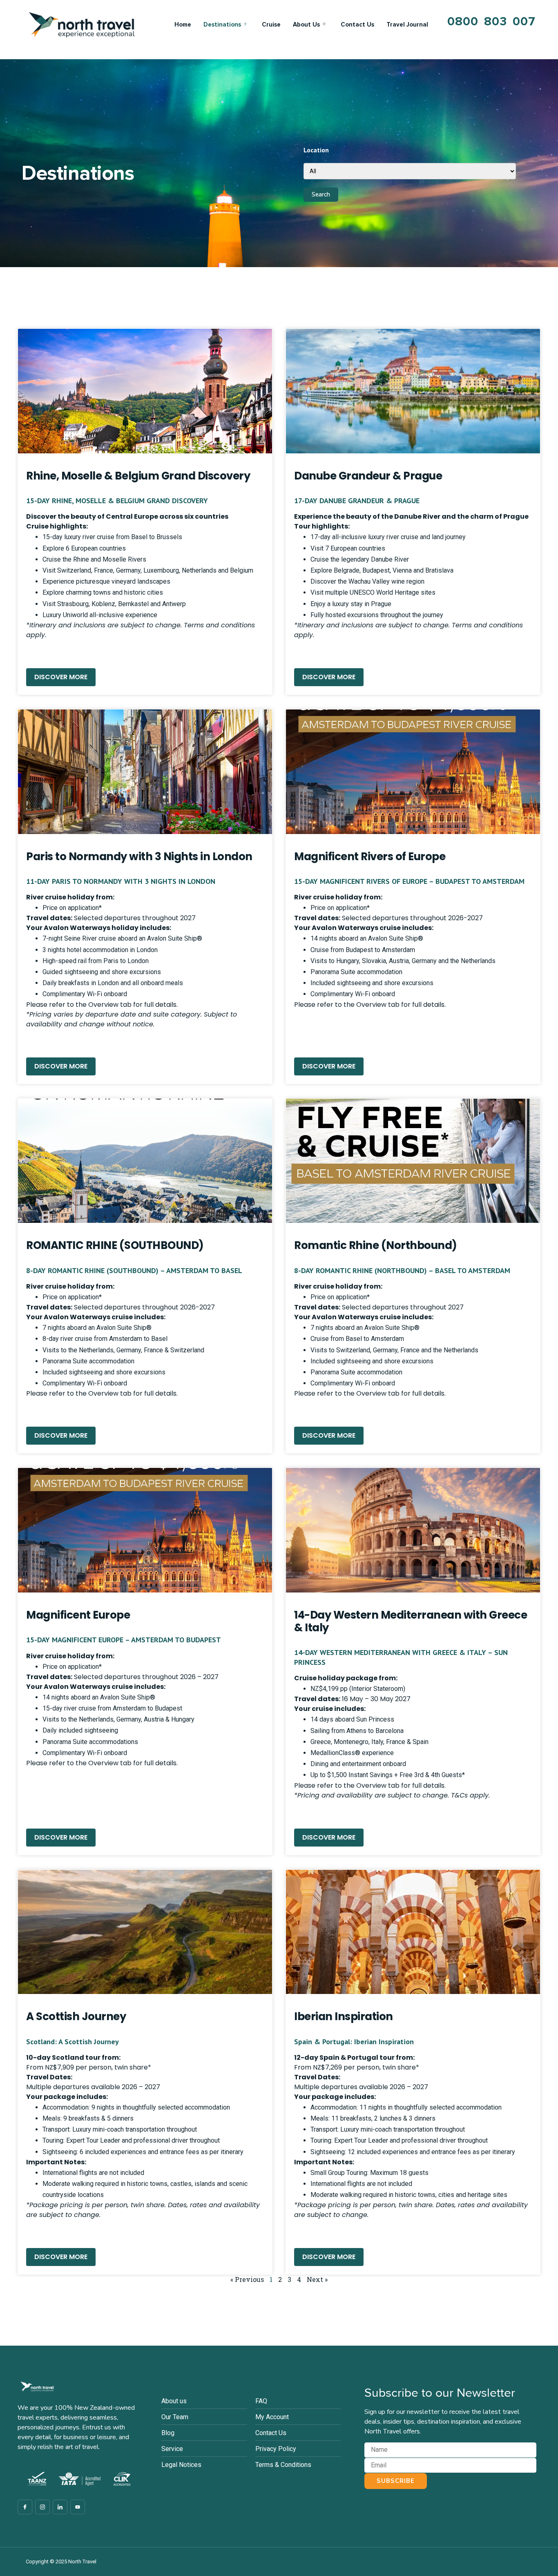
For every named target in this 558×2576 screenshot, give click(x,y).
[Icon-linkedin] (60, 2507)
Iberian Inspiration (344, 2016)
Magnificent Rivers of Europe (370, 856)
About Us (306, 25)
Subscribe (396, 2481)
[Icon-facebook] (25, 2507)
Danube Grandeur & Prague (368, 476)
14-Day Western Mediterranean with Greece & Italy (411, 1621)
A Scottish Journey (76, 2016)
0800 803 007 (491, 21)
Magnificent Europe (78, 1615)
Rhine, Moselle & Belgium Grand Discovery (138, 476)
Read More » (44, 655)
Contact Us (357, 25)
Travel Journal (407, 25)
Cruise (271, 25)
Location (316, 150)
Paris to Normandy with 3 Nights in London (139, 856)
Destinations (222, 25)
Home (183, 25)
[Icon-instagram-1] (42, 2507)
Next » (317, 2279)
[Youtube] (78, 2507)
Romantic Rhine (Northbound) (376, 1245)
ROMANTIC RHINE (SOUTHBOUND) (115, 1245)
